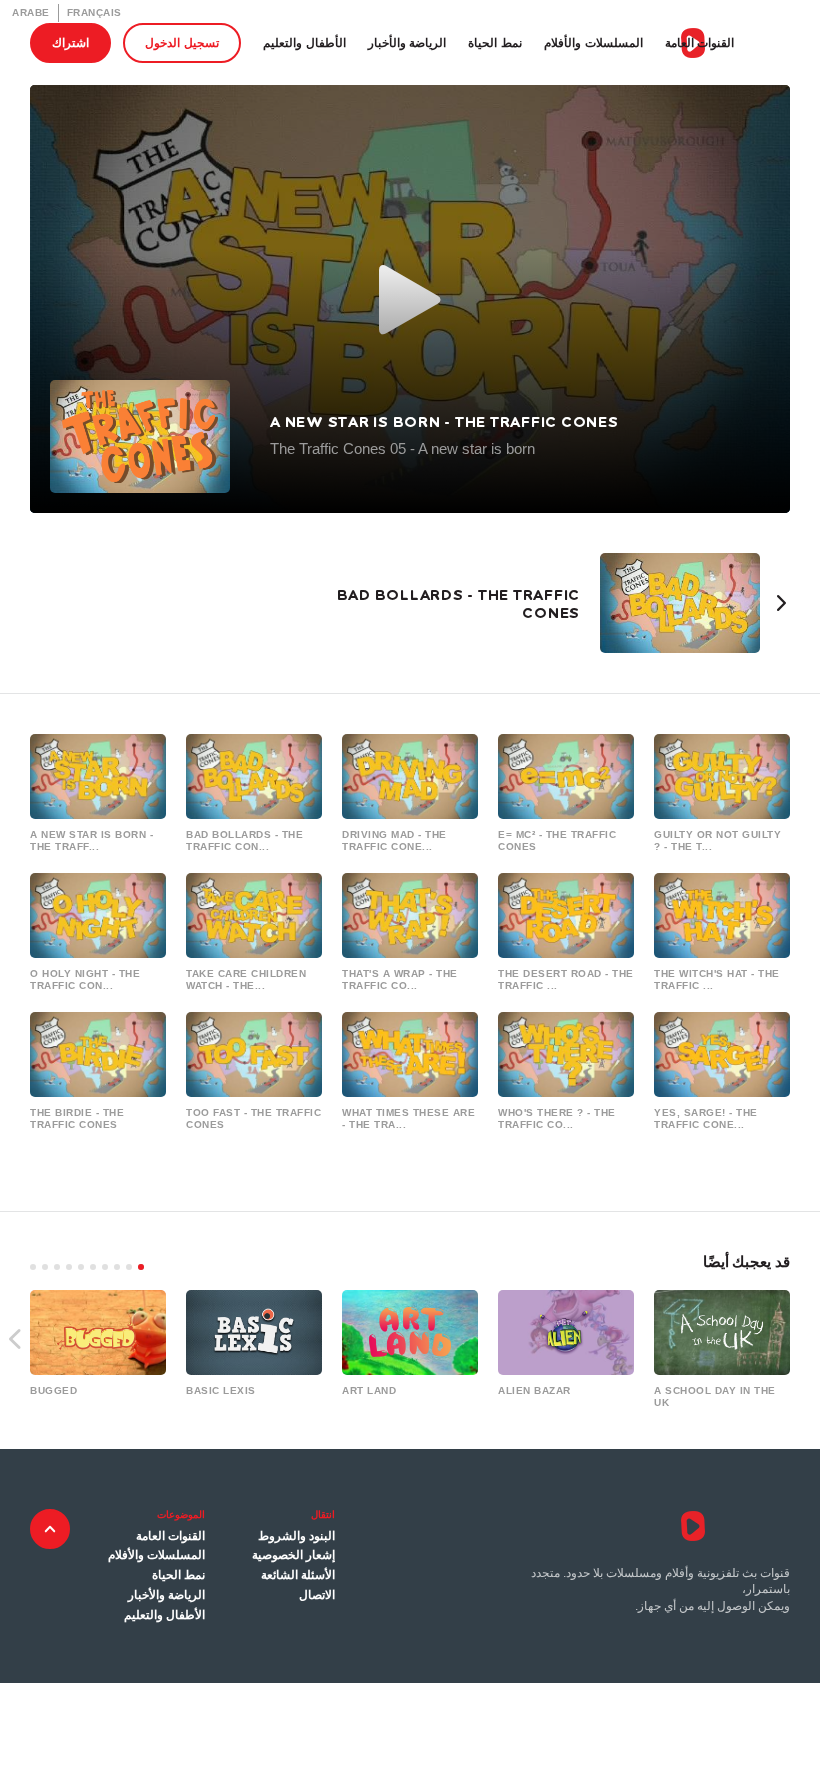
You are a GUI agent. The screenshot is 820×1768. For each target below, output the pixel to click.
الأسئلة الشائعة (298, 1575)
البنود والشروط (296, 1536)
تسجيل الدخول (182, 42)
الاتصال (317, 1595)
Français (94, 12)
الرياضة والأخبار (407, 42)
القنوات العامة (700, 42)
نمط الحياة (495, 42)
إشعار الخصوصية (293, 1555)
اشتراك (70, 42)
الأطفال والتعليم (304, 42)
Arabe (31, 12)
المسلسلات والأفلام (593, 42)
